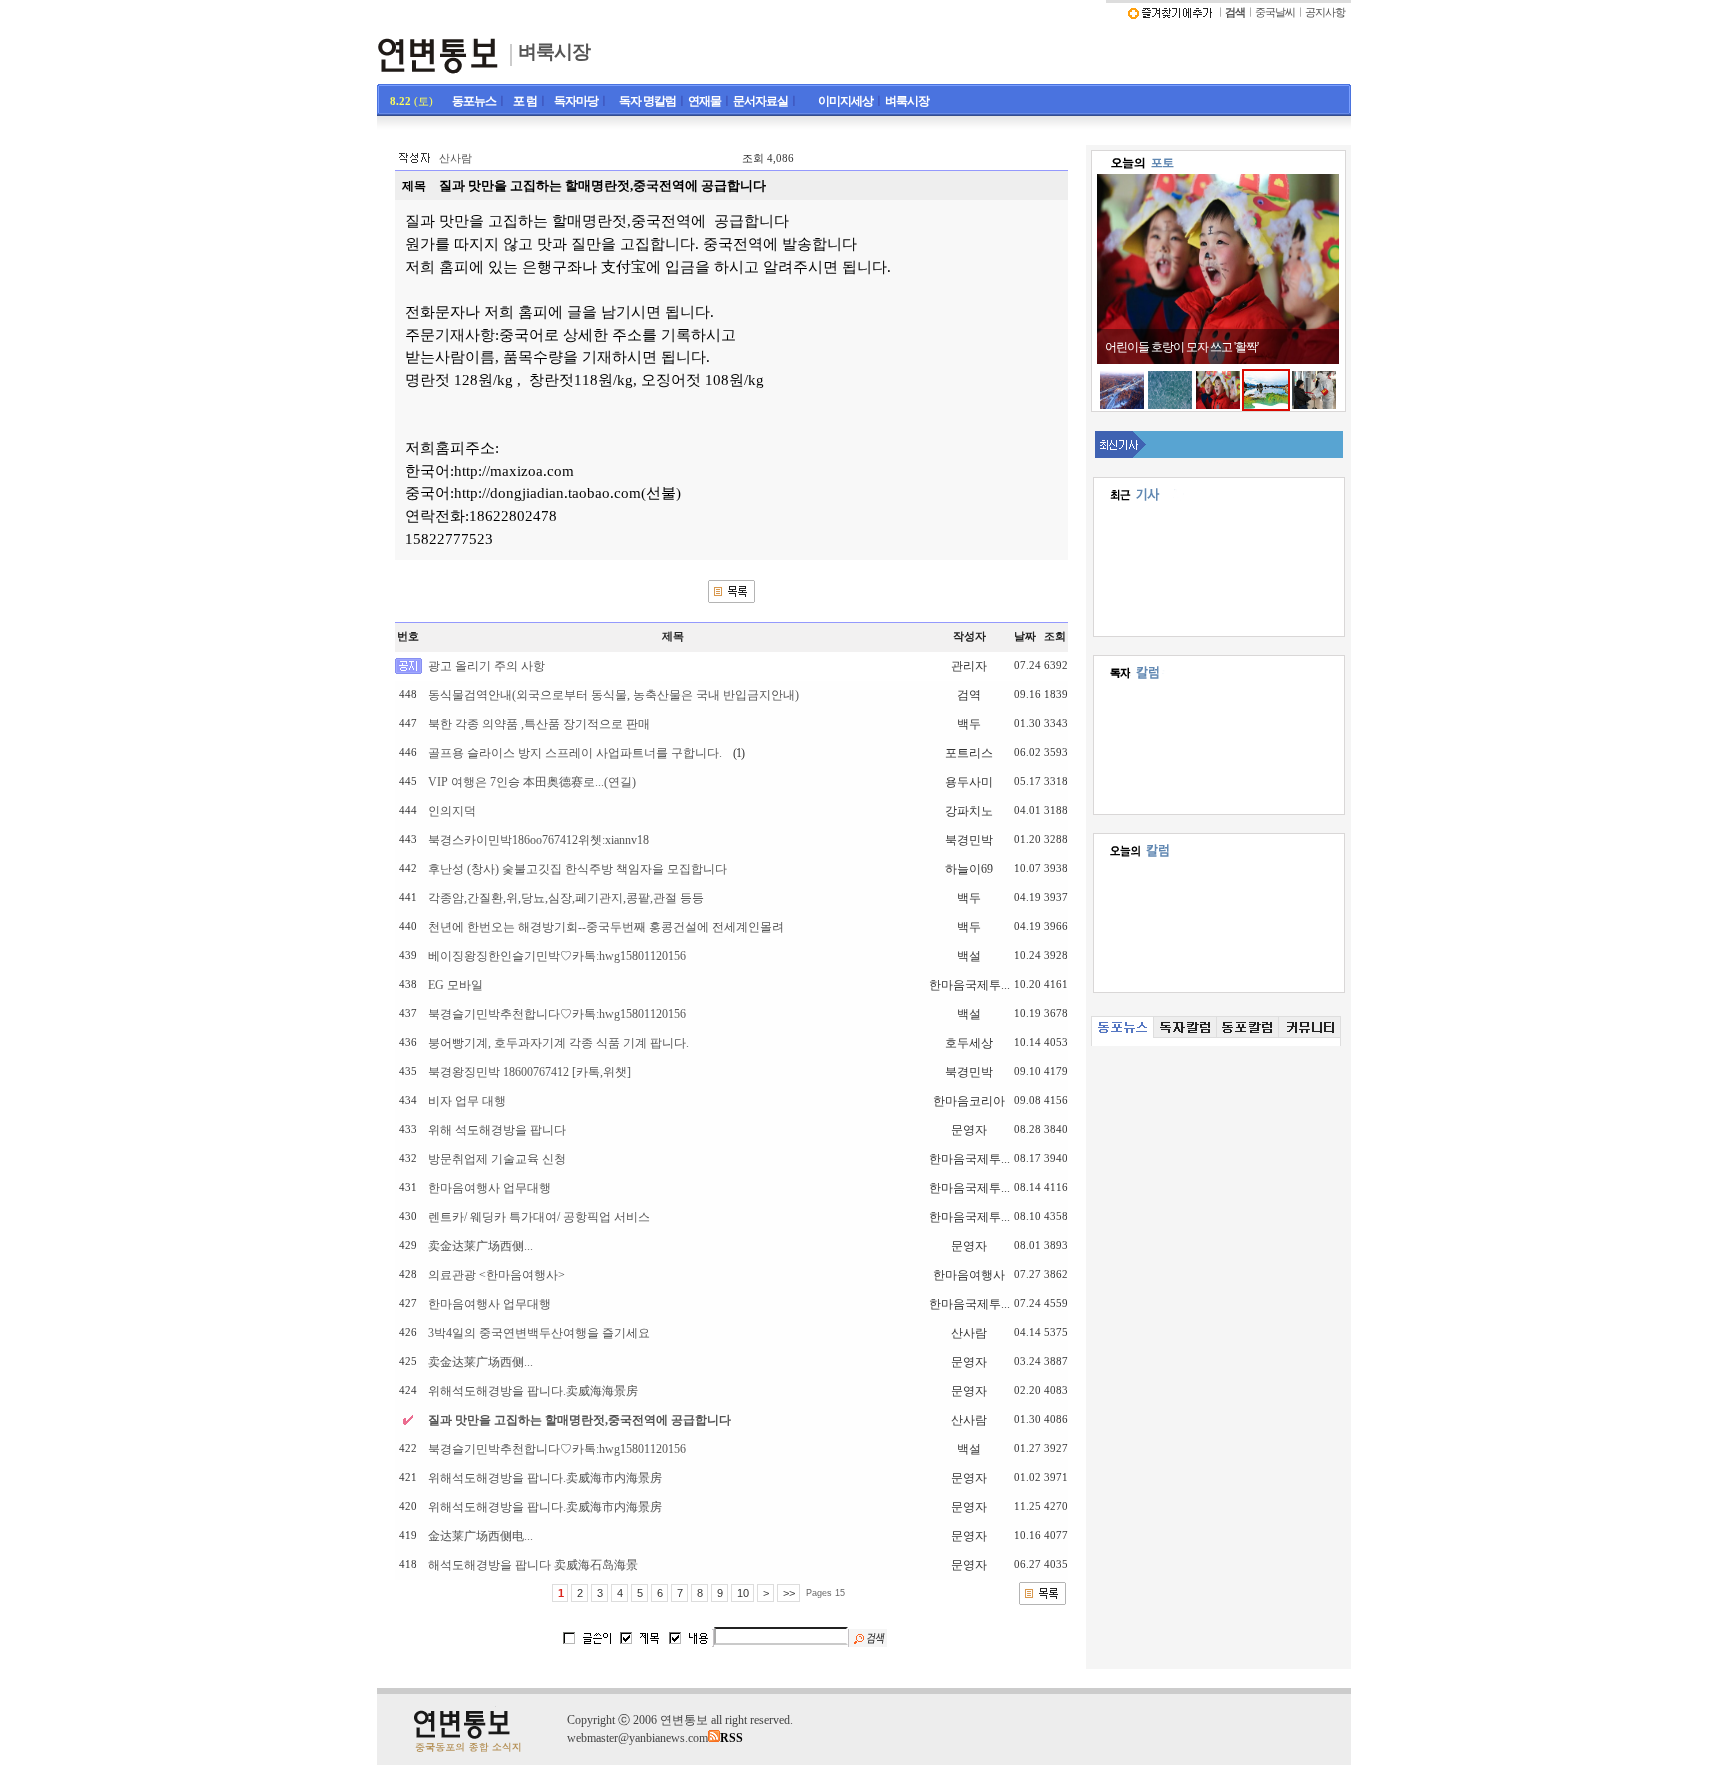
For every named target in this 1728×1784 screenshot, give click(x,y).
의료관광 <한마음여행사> (496, 1275)
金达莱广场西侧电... (480, 1536)
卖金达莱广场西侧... (480, 1246)
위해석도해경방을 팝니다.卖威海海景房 (533, 1391)
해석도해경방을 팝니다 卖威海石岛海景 (533, 1565)
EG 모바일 (455, 985)
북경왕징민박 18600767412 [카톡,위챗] (529, 1072)
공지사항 (1325, 12)
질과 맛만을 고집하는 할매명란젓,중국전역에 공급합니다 (579, 1420)
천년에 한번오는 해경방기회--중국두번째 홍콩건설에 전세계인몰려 (606, 927)
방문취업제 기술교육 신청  (512, 1159)
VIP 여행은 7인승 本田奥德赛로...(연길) (532, 782)
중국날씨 (1275, 12)
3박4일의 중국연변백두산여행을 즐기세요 (539, 1333)
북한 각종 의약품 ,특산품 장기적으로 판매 (539, 724)
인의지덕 (452, 811)
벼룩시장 (554, 51)
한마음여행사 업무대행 (489, 1188)
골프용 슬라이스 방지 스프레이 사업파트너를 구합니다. (575, 753)
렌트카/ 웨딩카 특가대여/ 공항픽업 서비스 (539, 1217)
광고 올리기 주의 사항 (486, 666)
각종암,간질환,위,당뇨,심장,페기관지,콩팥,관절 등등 (566, 898)
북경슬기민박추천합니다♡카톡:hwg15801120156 (557, 1014)
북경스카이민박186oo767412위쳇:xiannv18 (538, 840)
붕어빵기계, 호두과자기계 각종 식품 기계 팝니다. (558, 1043)
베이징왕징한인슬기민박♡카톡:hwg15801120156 (557, 956)
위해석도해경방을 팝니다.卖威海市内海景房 (545, 1478)
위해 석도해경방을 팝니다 (497, 1130)
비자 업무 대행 (467, 1101)
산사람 (455, 158)
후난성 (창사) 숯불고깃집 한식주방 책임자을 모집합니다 (577, 869)
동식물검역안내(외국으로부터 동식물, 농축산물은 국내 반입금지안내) (613, 695)
